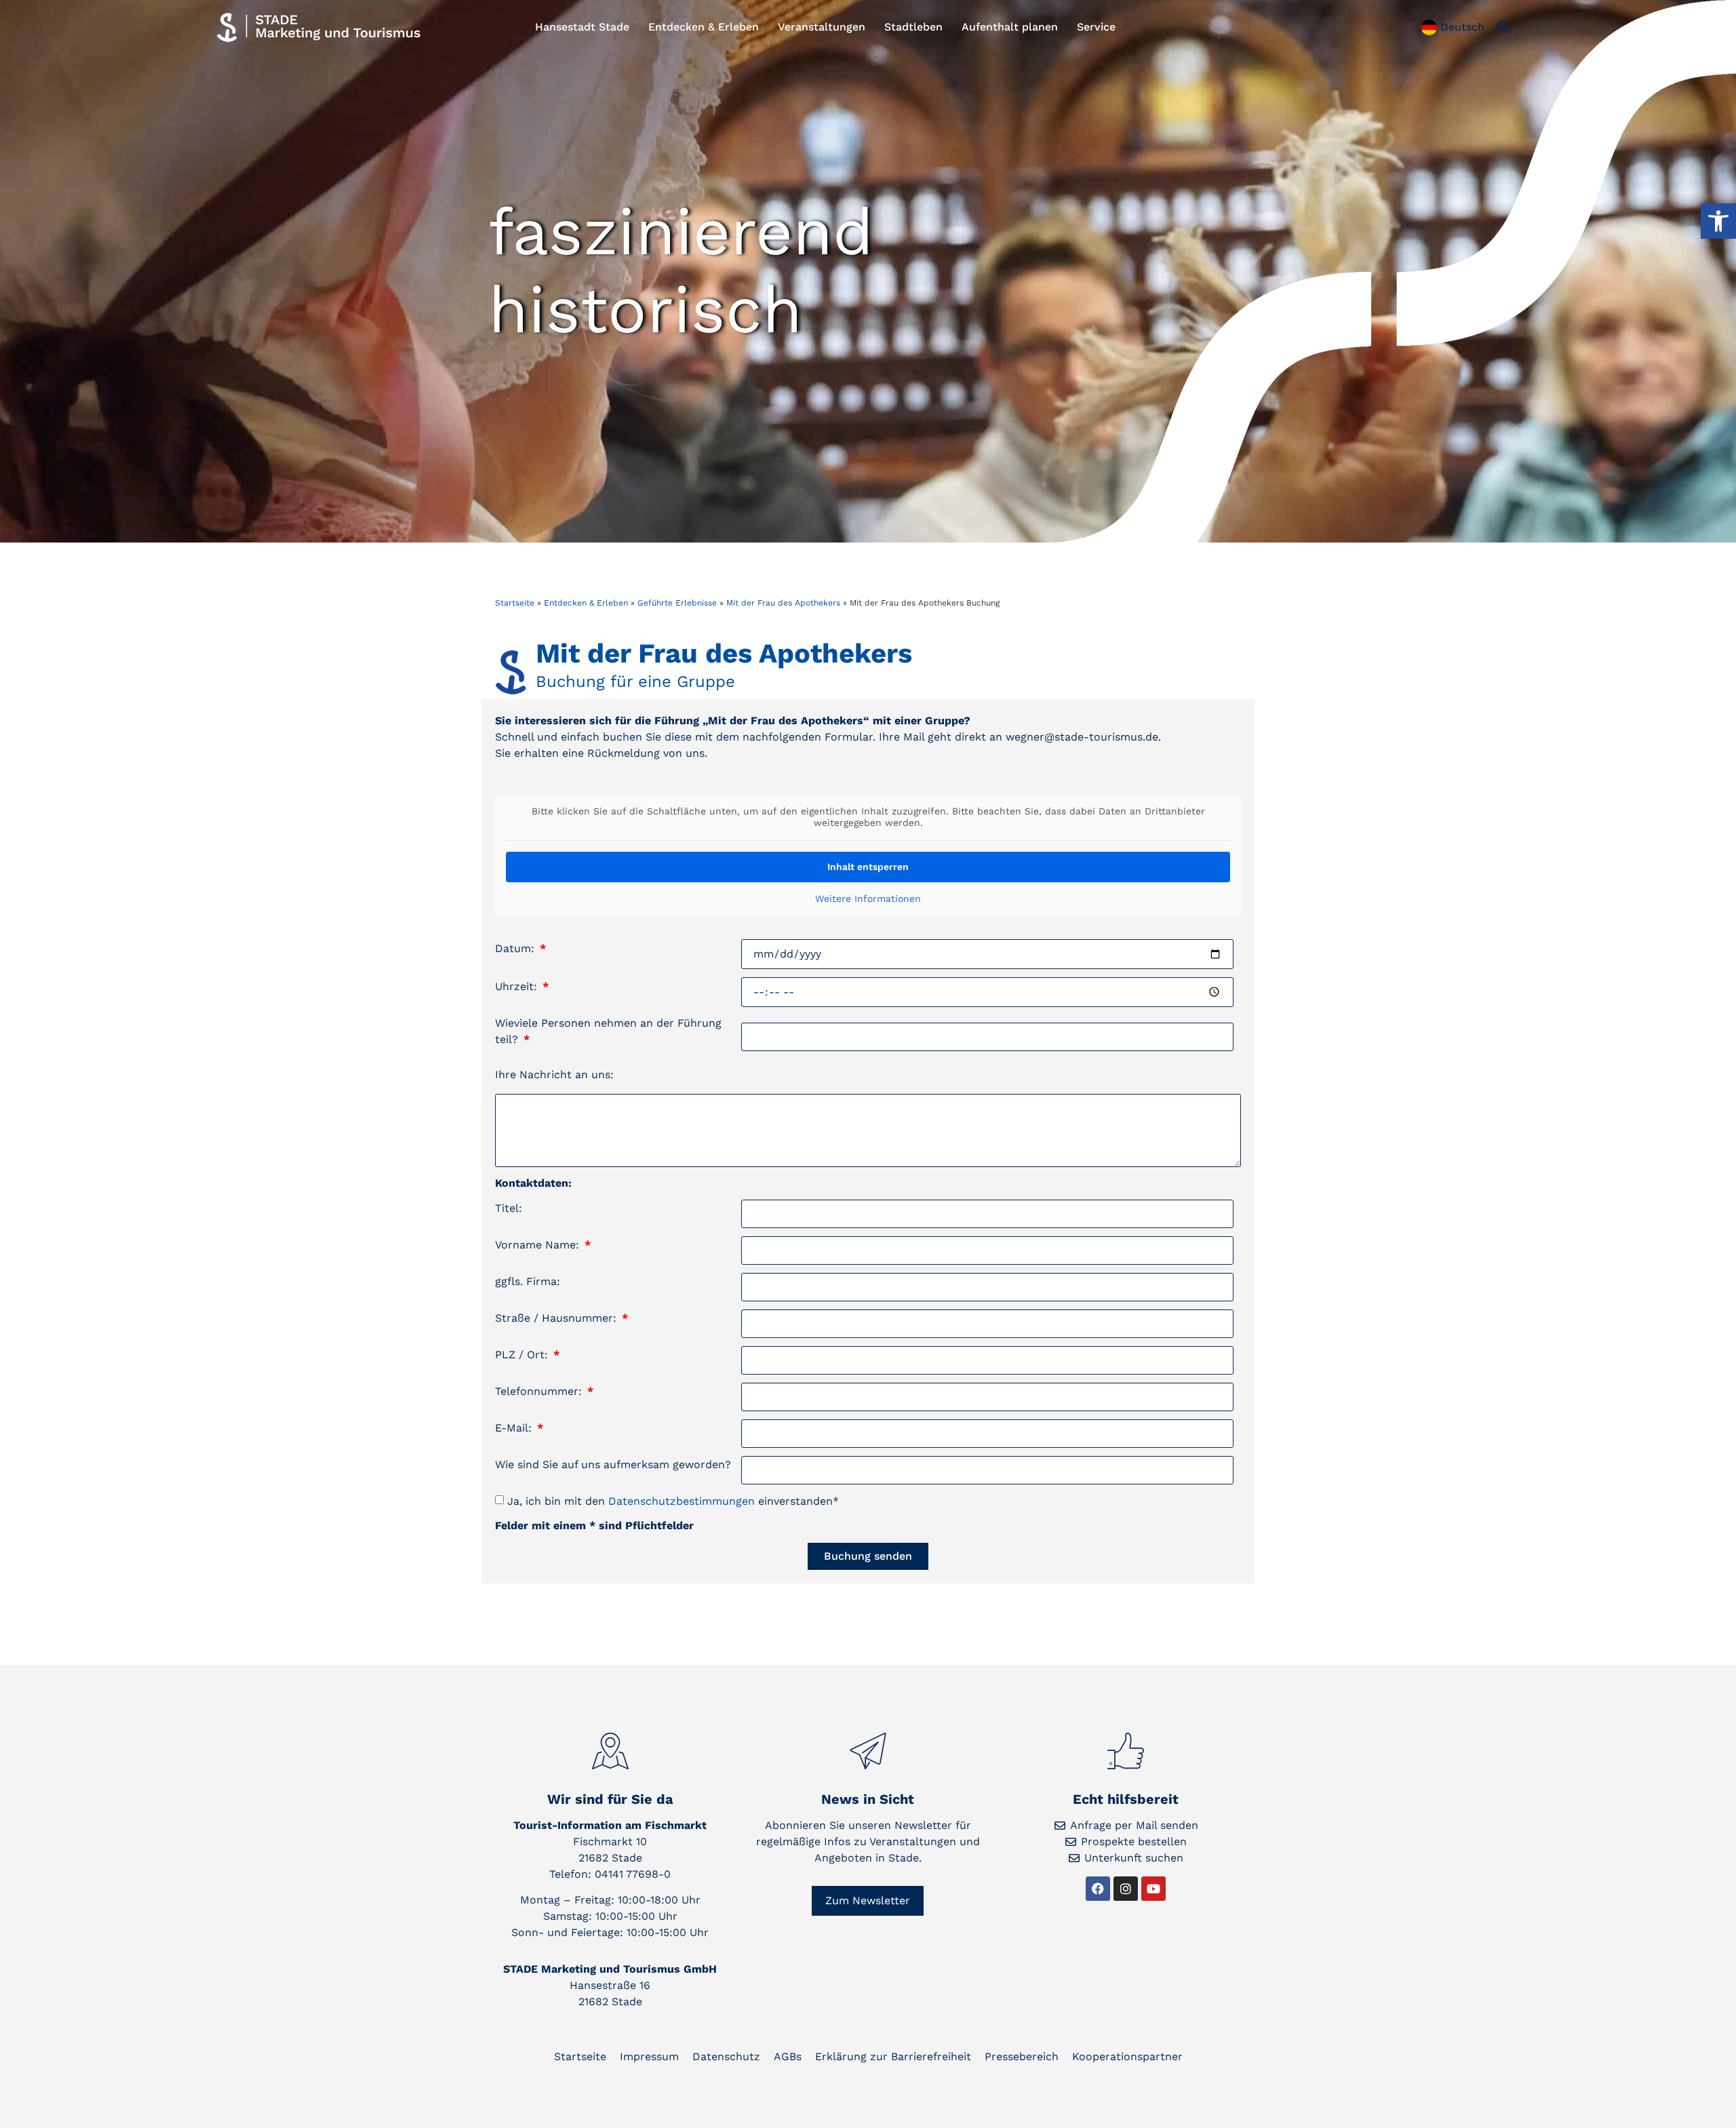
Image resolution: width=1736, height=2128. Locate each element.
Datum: (516, 948)
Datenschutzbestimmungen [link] (682, 1501)
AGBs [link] (788, 2056)
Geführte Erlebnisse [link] (677, 603)
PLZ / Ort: (523, 1355)
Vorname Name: (539, 1245)
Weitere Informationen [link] (868, 899)
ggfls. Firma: (528, 1281)
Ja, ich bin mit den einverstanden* (673, 1501)
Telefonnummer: (540, 1391)
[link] (1718, 221)
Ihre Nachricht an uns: (554, 1075)
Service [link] (1096, 27)
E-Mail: (515, 1428)
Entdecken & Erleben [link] (704, 27)
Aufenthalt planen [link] (1010, 27)
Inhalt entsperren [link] (868, 867)
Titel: (509, 1208)
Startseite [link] (515, 603)
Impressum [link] (649, 2056)
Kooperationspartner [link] (1127, 2056)
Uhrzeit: (518, 986)
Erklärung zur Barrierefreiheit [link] (893, 2056)
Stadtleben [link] (913, 27)
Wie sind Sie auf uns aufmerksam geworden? (613, 1464)
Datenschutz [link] (726, 2056)
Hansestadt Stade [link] (582, 27)
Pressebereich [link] (1022, 2056)
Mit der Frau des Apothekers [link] (783, 603)
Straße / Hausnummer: (557, 1318)
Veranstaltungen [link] (822, 27)
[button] (1503, 27)
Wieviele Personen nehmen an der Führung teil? (608, 1031)
